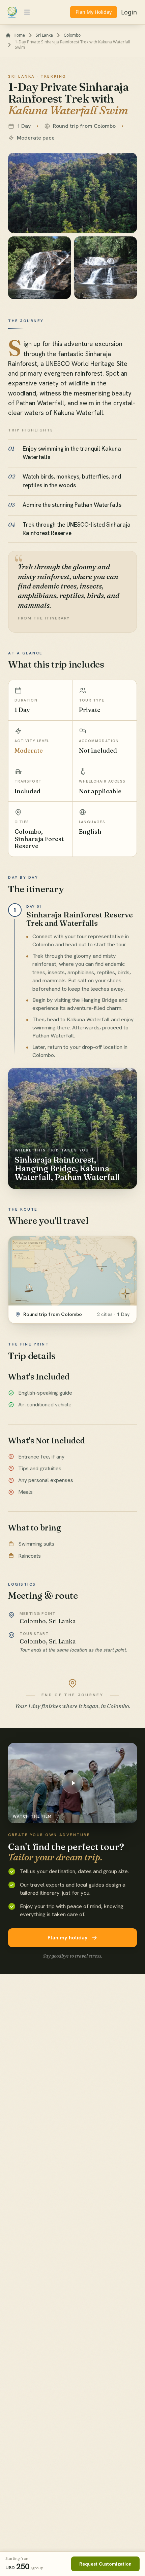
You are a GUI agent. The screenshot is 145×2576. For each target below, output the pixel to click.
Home (19, 35)
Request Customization (105, 2564)
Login (129, 12)
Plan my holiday (68, 1938)
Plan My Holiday (94, 12)
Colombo (72, 35)
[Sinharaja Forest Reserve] (72, 193)
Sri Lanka (44, 35)
